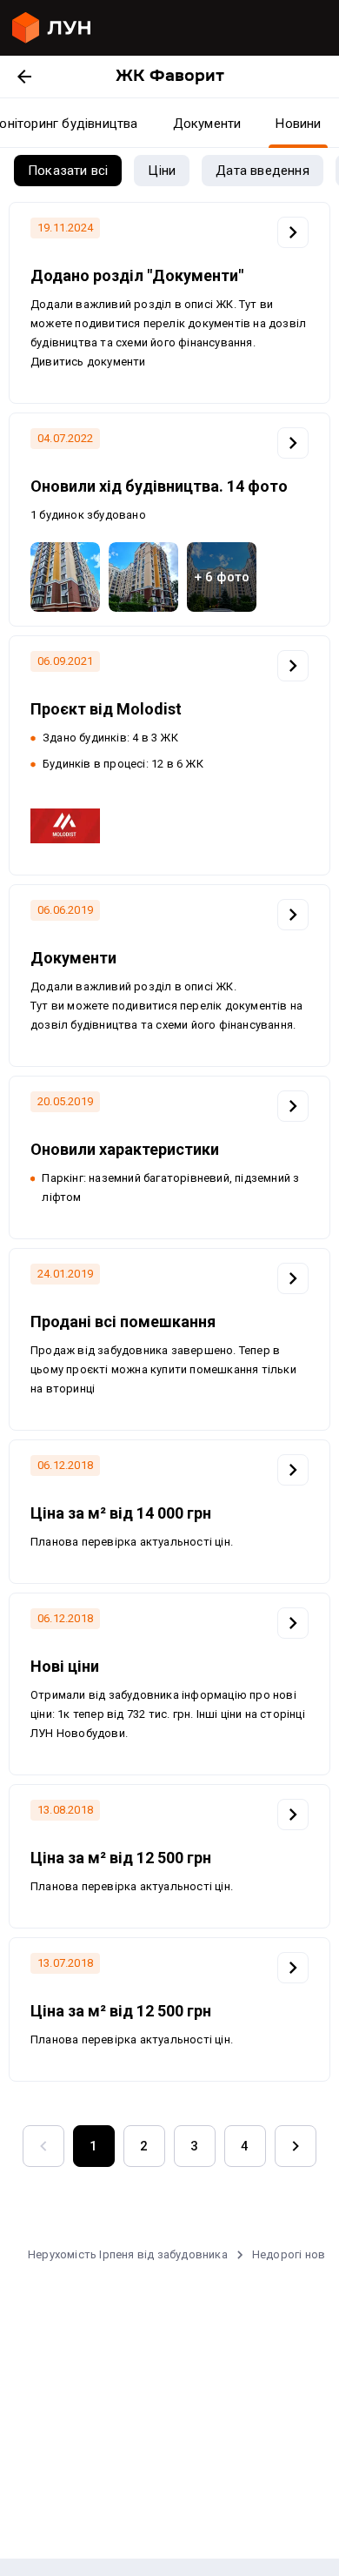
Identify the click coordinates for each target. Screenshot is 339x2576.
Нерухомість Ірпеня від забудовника (128, 2254)
